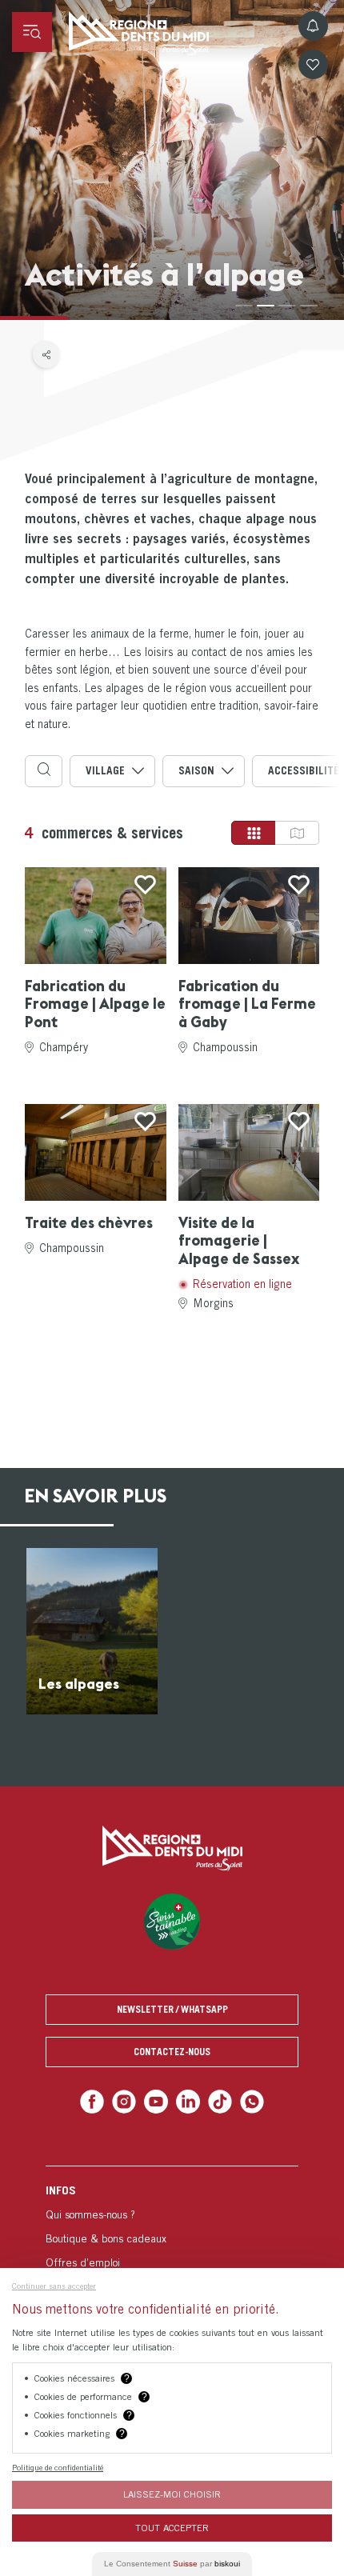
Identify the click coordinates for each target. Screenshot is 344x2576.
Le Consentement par (172, 2564)
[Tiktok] (216, 2100)
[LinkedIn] (187, 2100)
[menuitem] (172, 2247)
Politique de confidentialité (58, 2467)
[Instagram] (128, 2100)
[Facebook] (99, 2100)
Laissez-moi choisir (172, 2494)
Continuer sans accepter (54, 2286)
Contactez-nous (172, 2052)
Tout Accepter (172, 2528)
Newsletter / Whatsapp (172, 2009)
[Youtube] (157, 2100)
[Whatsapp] (245, 2100)
